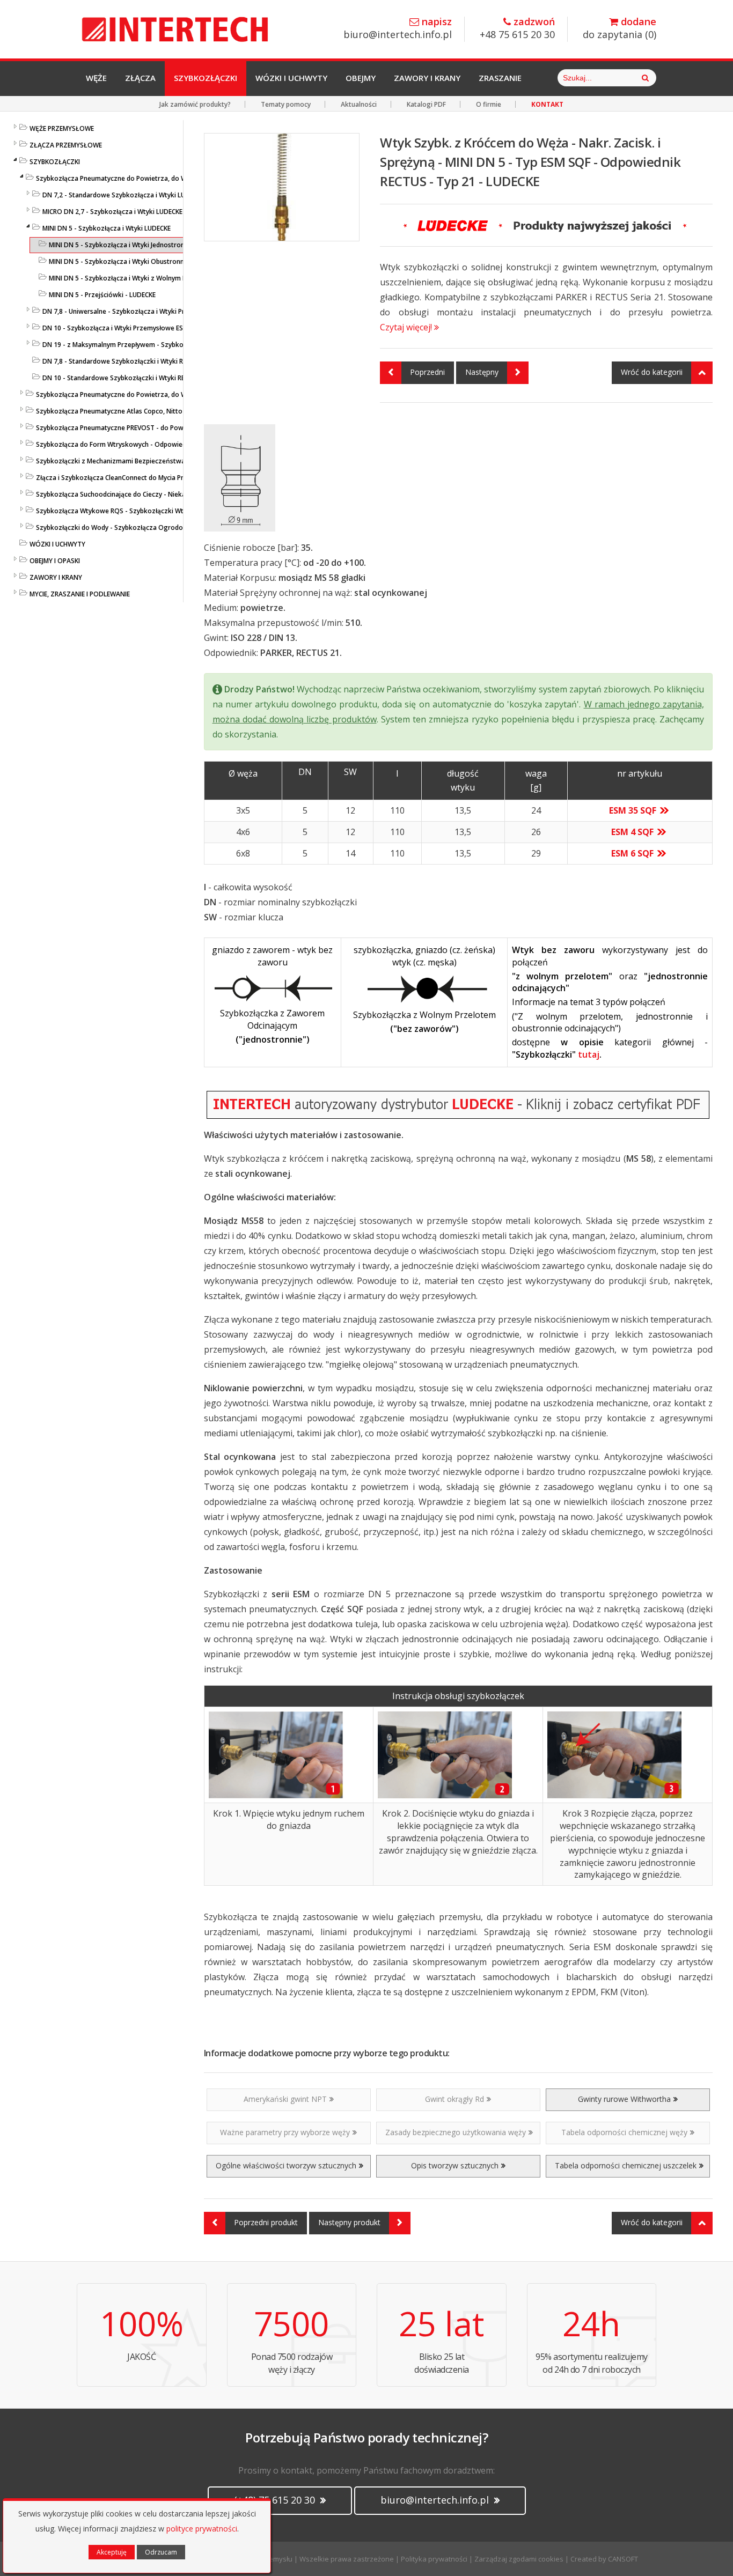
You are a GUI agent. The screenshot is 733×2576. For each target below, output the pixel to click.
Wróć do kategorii (652, 372)
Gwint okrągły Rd (455, 2099)
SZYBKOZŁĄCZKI (55, 162)
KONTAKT (547, 104)
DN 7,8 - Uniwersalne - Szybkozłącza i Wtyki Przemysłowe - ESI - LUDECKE (154, 311)
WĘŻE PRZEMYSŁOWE (62, 128)
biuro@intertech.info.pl (398, 29)
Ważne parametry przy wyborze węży (285, 2132)
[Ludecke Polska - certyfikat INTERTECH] (459, 1105)
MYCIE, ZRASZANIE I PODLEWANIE (80, 594)
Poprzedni (427, 372)
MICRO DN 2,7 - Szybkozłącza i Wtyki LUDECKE (112, 212)
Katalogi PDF (426, 104)
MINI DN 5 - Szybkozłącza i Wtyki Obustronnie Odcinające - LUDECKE (153, 261)
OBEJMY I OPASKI (55, 561)
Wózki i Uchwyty (291, 78)
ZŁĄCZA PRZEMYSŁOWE (66, 145)
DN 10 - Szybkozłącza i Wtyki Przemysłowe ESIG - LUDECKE (132, 328)
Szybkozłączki (206, 78)
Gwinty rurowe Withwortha (624, 2099)
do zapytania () (620, 29)
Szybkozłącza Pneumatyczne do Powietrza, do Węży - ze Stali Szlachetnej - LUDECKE (165, 394)
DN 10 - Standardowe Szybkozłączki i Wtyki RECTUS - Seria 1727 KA (145, 378)
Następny (482, 372)
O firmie (489, 104)
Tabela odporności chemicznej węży (624, 2132)
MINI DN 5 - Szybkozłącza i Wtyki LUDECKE (107, 228)
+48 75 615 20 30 (517, 29)
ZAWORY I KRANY (56, 577)
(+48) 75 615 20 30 (276, 2500)
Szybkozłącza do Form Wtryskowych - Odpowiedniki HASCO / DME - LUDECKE (154, 444)
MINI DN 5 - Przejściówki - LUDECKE (102, 295)
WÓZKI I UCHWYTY (57, 544)
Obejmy (361, 78)
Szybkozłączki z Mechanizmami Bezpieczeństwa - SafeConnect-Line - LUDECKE (157, 461)
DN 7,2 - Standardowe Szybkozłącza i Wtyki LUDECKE (123, 195)
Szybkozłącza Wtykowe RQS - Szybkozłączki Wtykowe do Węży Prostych (148, 511)
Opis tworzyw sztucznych (455, 2165)
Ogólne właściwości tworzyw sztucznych (286, 2165)
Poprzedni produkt (266, 2222)
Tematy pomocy (286, 104)
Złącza (140, 78)
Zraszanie (500, 78)
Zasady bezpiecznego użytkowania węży (456, 2132)
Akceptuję (112, 2552)
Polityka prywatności (434, 2559)
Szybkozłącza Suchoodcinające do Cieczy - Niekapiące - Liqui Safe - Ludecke (152, 494)
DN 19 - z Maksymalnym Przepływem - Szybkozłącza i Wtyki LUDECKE (148, 345)
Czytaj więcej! (407, 327)
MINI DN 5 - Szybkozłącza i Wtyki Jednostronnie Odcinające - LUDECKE (155, 245)
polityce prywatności (202, 2529)
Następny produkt (349, 2222)
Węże (96, 78)
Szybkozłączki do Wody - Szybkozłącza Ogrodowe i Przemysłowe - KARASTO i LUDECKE (170, 527)
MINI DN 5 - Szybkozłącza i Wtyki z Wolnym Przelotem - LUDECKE (148, 278)
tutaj (589, 1054)
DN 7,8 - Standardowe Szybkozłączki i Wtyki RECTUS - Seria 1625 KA (146, 361)
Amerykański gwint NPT (285, 2099)
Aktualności (359, 104)
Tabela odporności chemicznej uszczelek (626, 2165)
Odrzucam (161, 2552)
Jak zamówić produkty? (195, 104)
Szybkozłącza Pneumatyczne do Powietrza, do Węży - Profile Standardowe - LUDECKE (167, 178)
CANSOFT (623, 2559)
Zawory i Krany (427, 78)
